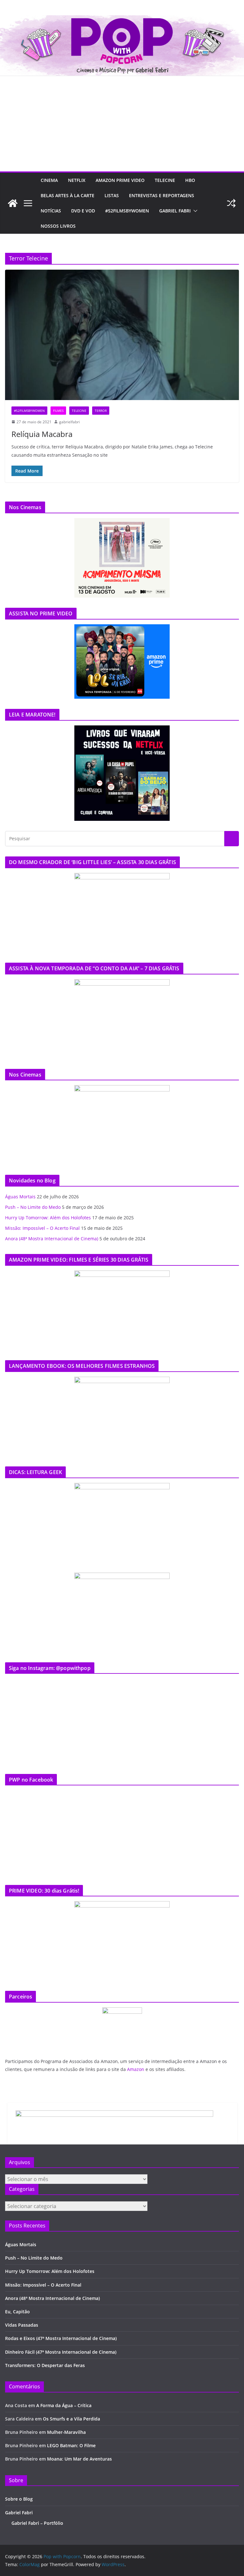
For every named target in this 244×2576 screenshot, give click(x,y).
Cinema (49, 180)
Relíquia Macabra (42, 434)
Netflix (77, 180)
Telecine (165, 180)
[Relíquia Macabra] (122, 335)
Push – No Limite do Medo (33, 1207)
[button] (194, 211)
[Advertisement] (122, 124)
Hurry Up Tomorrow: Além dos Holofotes (48, 1218)
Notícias (51, 211)
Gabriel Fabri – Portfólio (37, 2523)
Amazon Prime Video (120, 180)
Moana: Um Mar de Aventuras (79, 2459)
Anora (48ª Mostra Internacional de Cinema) (52, 1239)
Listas (112, 195)
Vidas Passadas (22, 2325)
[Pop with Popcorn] (122, 20)
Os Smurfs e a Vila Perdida (71, 2419)
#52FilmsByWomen (127, 211)
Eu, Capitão (17, 2312)
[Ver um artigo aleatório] (231, 203)
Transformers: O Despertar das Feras (45, 2365)
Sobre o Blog (19, 2499)
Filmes (58, 411)
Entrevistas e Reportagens (162, 195)
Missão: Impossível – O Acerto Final (42, 1228)
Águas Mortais (20, 1197)
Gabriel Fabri (175, 211)
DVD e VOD (83, 211)
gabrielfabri (69, 422)
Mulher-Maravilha (66, 2432)
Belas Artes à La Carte (68, 195)
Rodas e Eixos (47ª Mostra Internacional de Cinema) (61, 2338)
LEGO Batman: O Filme (71, 2445)
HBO (190, 180)
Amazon (136, 2069)
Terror (101, 411)
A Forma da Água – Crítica (64, 2405)
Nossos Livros (58, 226)
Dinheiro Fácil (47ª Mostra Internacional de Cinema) (61, 2352)
